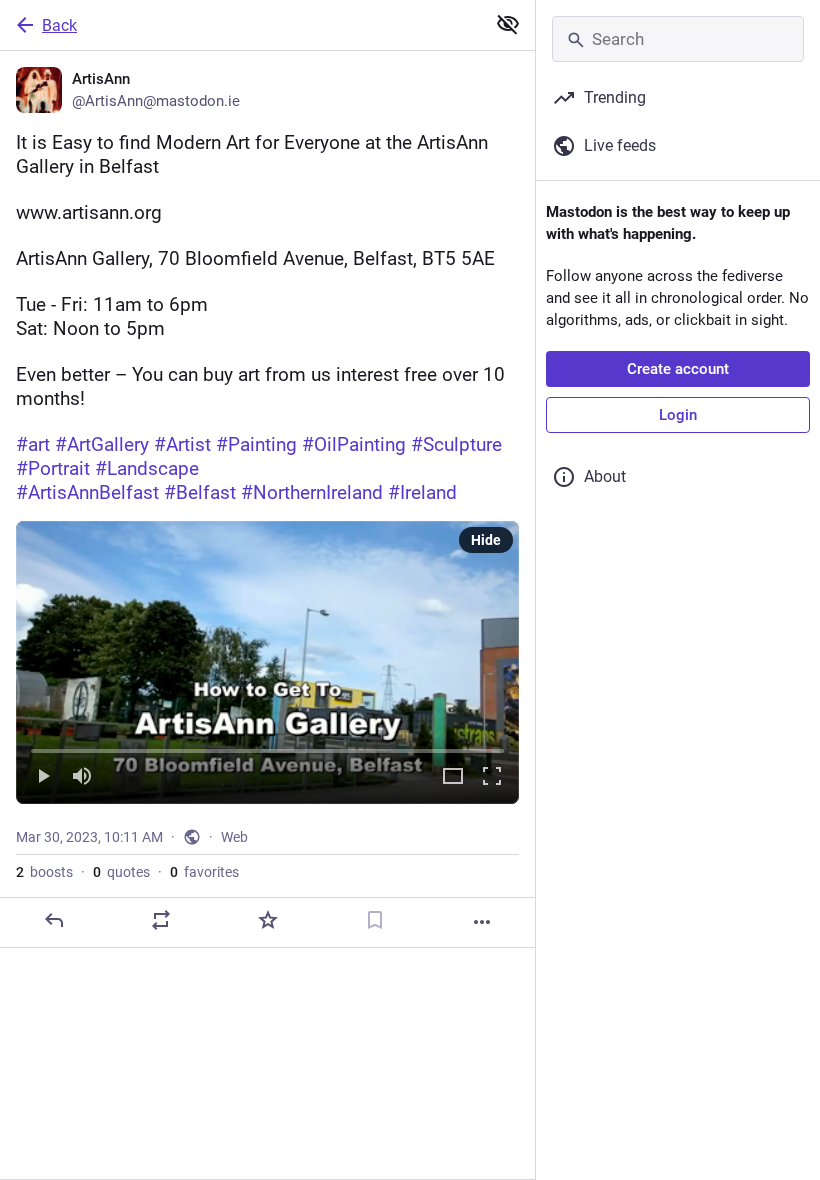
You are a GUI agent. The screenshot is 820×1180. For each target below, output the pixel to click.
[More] (482, 922)
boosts (44, 872)
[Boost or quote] (161, 920)
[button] (267, 662)
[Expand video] (453, 777)
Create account (678, 369)
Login (678, 415)
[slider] (267, 747)
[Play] (43, 777)
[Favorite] (268, 920)
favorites (204, 872)
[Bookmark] (375, 920)
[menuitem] (267, 662)
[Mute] (82, 777)
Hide (486, 540)
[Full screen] (492, 777)
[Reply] (54, 920)
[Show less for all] (508, 24)
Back (59, 25)
